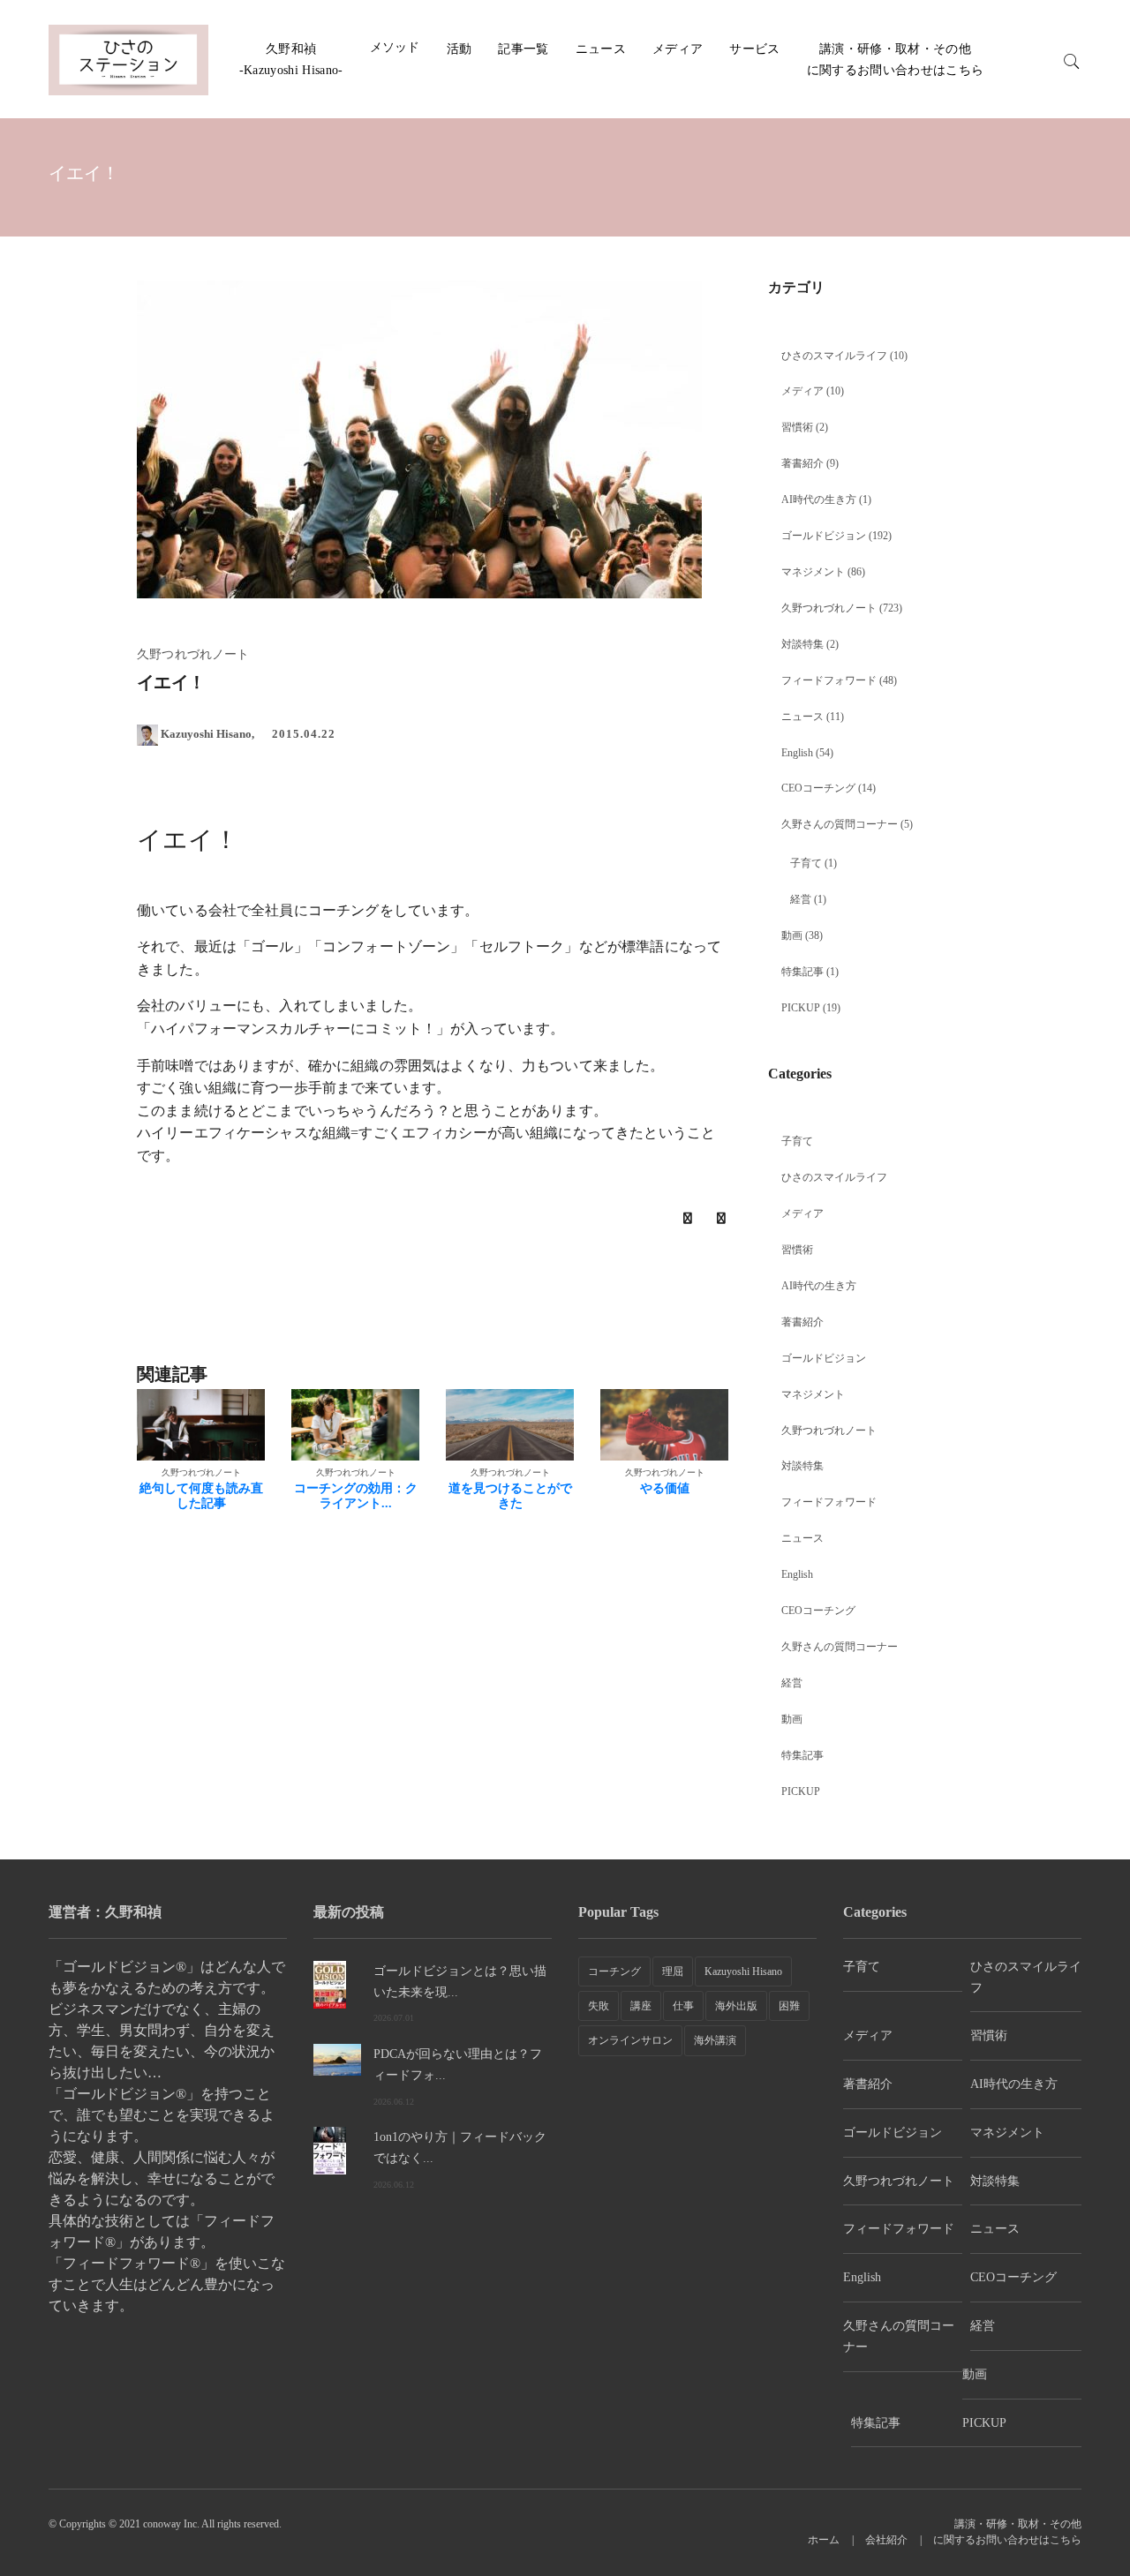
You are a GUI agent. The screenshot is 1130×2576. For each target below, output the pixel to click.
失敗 (599, 2006)
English (797, 753)
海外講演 (715, 2040)
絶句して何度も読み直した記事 (201, 1496)
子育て (806, 863)
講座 (641, 2006)
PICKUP (801, 1008)
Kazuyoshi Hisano (743, 1971)
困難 (789, 2006)
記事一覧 (523, 49)
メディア (678, 49)
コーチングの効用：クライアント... (356, 1496)
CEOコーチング (818, 788)
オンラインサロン (630, 2040)
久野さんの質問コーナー (840, 824)
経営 (801, 899)
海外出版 (736, 2006)
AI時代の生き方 (819, 499)
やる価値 (665, 1488)
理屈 (673, 1971)
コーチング (614, 1971)
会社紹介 (886, 2540)
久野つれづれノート (829, 608)
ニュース (601, 49)
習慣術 (797, 427)
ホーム (824, 2540)
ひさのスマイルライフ (834, 356)
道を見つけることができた (510, 1496)
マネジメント (813, 572)
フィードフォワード (829, 680)
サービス (754, 49)
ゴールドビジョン (824, 536)
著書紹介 (802, 463)
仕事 (683, 2006)
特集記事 (802, 972)
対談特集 (802, 644)
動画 (792, 935)
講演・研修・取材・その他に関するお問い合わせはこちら (1007, 2532)
